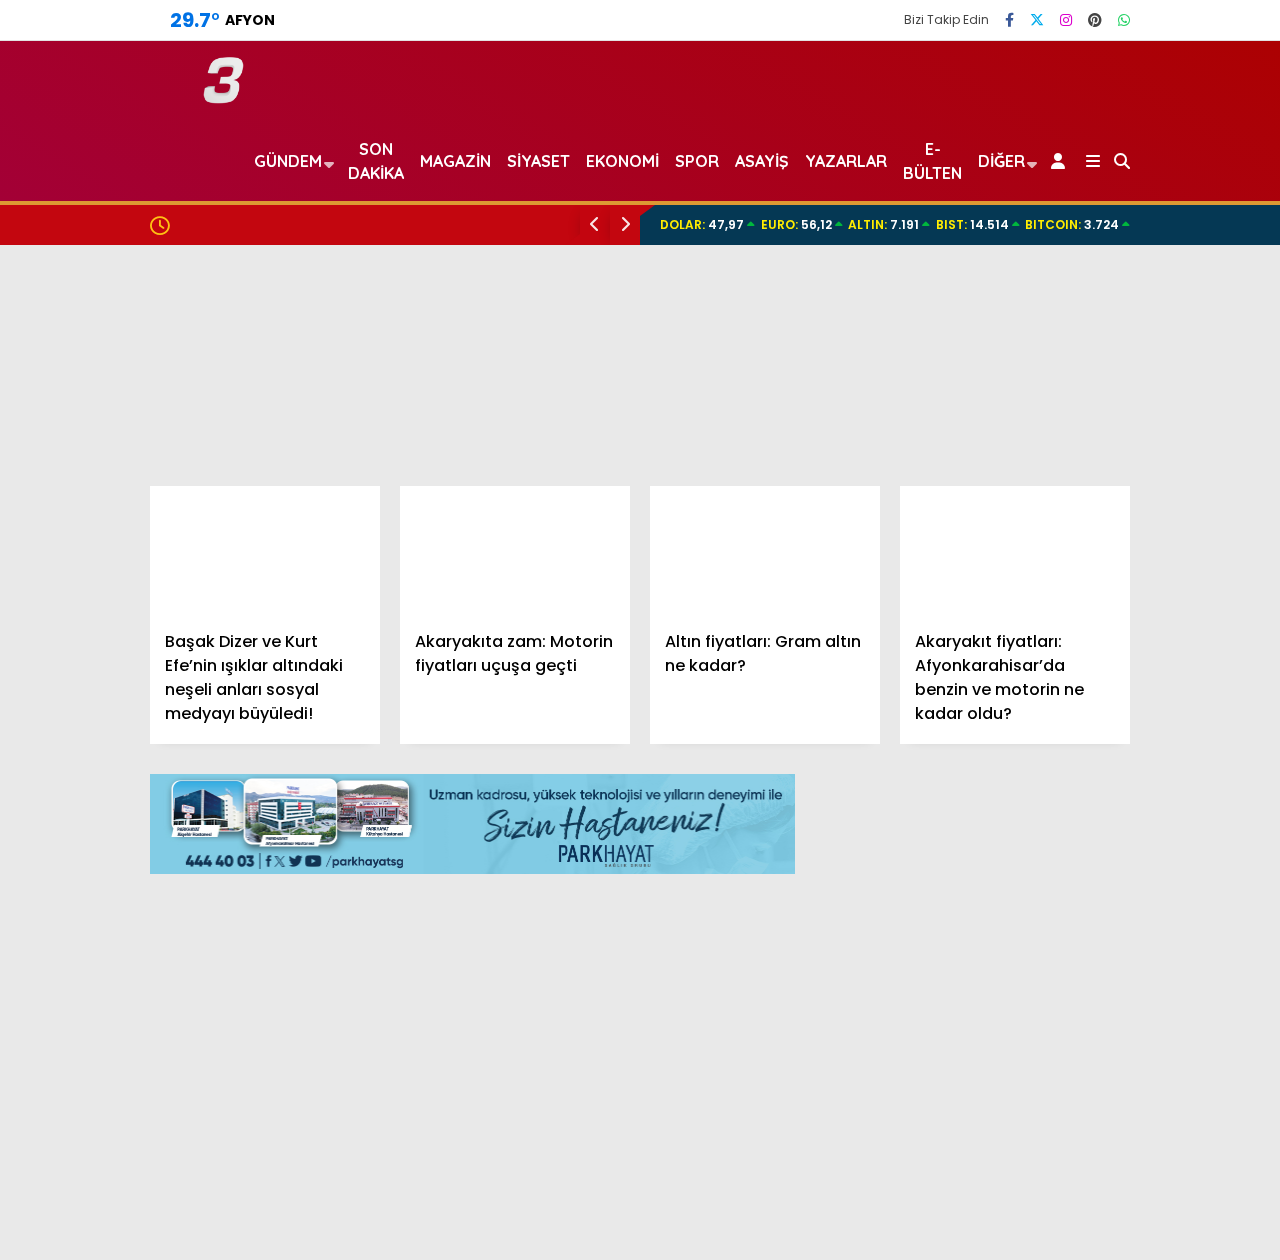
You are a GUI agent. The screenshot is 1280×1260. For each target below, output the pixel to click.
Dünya (1073, 577)
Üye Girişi (1097, 279)
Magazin (1081, 657)
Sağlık (1071, 697)
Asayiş (762, 161)
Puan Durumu (1116, 1027)
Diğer (1001, 161)
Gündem (1082, 456)
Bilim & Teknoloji (1108, 737)
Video (1084, 153)
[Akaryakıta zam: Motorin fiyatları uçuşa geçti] (515, 550)
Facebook (1160, 1242)
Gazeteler (1102, 985)
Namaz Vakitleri (1125, 943)
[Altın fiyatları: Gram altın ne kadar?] (765, 550)
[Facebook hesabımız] (1009, 20)
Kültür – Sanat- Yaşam (1134, 777)
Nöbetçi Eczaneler (1132, 859)
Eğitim (1072, 537)
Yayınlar (1095, 363)
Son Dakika (376, 161)
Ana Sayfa (1105, 111)
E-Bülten (932, 161)
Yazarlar (1096, 195)
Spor (1067, 617)
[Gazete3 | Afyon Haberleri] (223, 94)
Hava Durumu (1111, 901)
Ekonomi (1080, 497)
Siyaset (538, 161)
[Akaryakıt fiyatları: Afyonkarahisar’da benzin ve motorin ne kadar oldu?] (1015, 550)
